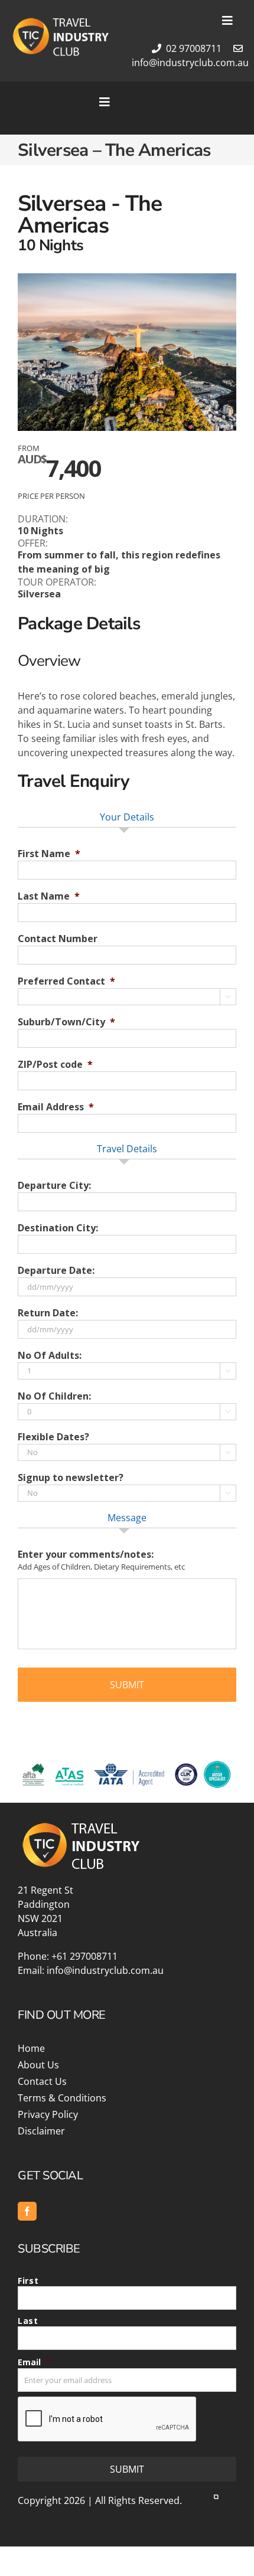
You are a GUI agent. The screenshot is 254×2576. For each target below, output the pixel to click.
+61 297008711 (84, 1956)
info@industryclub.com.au (105, 1970)
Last (28, 2321)
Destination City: (58, 1228)
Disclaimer (41, 2131)
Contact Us (42, 2081)
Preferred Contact (66, 981)
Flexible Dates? (53, 1437)
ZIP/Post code (55, 1065)
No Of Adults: (50, 1356)
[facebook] (27, 2211)
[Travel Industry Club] (60, 21)
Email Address (56, 1107)
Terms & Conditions (62, 2098)
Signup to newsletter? (71, 1478)
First (28, 2281)
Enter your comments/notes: (86, 1555)
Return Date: (48, 1313)
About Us (38, 2065)
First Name (49, 854)
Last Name (49, 896)
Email (34, 2362)
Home (31, 2048)
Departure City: (54, 1186)
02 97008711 (193, 48)
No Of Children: (54, 1396)
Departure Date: (56, 1271)
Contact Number (58, 939)
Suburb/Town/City (66, 1022)
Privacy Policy (48, 2114)
